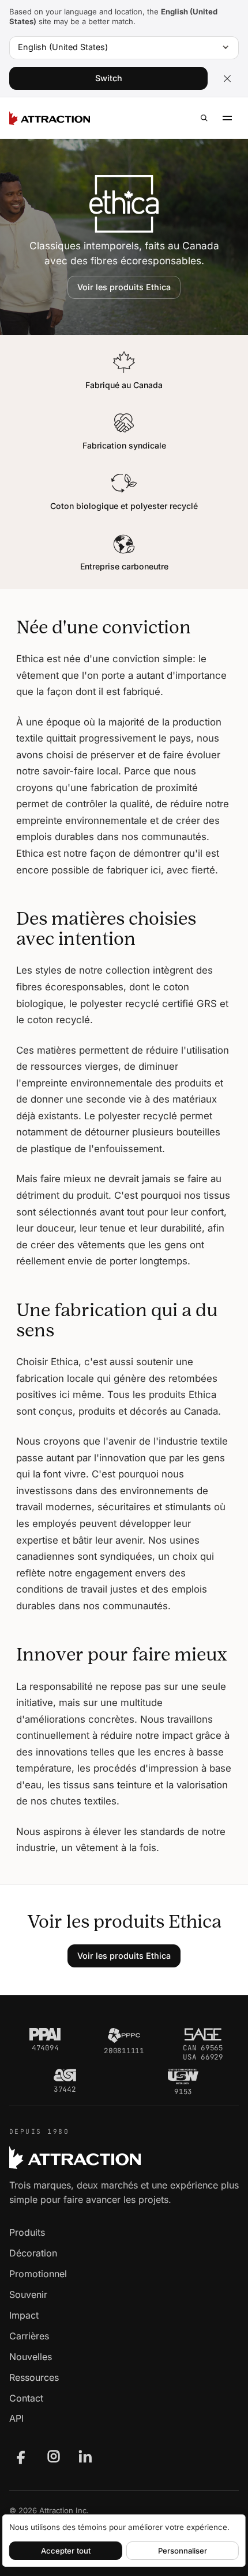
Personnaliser (183, 2551)
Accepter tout (66, 2551)
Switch (109, 78)
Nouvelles (31, 2357)
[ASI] (65, 2075)
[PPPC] (124, 2035)
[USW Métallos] (183, 2076)
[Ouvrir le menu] (227, 118)
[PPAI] (45, 2034)
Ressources (34, 2377)
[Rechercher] (204, 118)
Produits (27, 2232)
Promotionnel (38, 2274)
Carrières (29, 2336)
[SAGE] (203, 2034)
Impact (24, 2315)
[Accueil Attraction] (50, 118)
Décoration (33, 2253)
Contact (26, 2398)
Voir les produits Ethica (124, 287)
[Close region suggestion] (227, 78)
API (16, 2418)
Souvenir (28, 2294)
